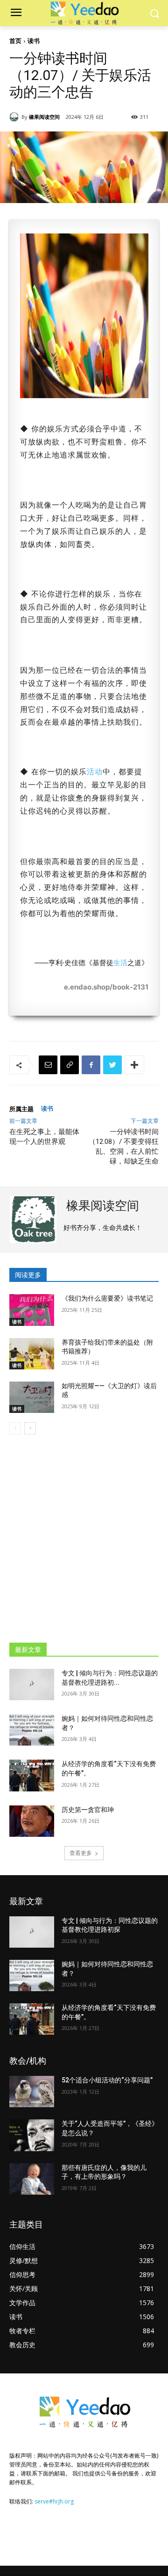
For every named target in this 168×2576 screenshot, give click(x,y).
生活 (120, 963)
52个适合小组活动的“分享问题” (107, 2080)
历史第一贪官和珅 (88, 1810)
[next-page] (30, 1428)
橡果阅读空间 (44, 117)
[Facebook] (91, 1065)
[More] (134, 1065)
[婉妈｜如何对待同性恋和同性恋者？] (32, 1730)
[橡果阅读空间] (15, 117)
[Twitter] (112, 1065)
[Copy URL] (70, 1065)
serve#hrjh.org (54, 2501)
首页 (15, 41)
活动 (95, 771)
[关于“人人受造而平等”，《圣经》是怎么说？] (32, 2135)
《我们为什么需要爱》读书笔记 (107, 1298)
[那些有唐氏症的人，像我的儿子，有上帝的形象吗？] (32, 2179)
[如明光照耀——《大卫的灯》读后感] (32, 1397)
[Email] (48, 1065)
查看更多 (81, 1853)
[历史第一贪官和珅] (32, 1821)
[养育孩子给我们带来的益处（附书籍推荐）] (32, 1354)
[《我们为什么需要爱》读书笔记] (32, 1310)
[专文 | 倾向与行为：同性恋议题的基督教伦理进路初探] (32, 1685)
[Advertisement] (84, 1534)
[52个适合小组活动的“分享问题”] (32, 2092)
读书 (34, 41)
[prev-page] (15, 1428)
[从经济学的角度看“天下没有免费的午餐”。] (32, 1775)
